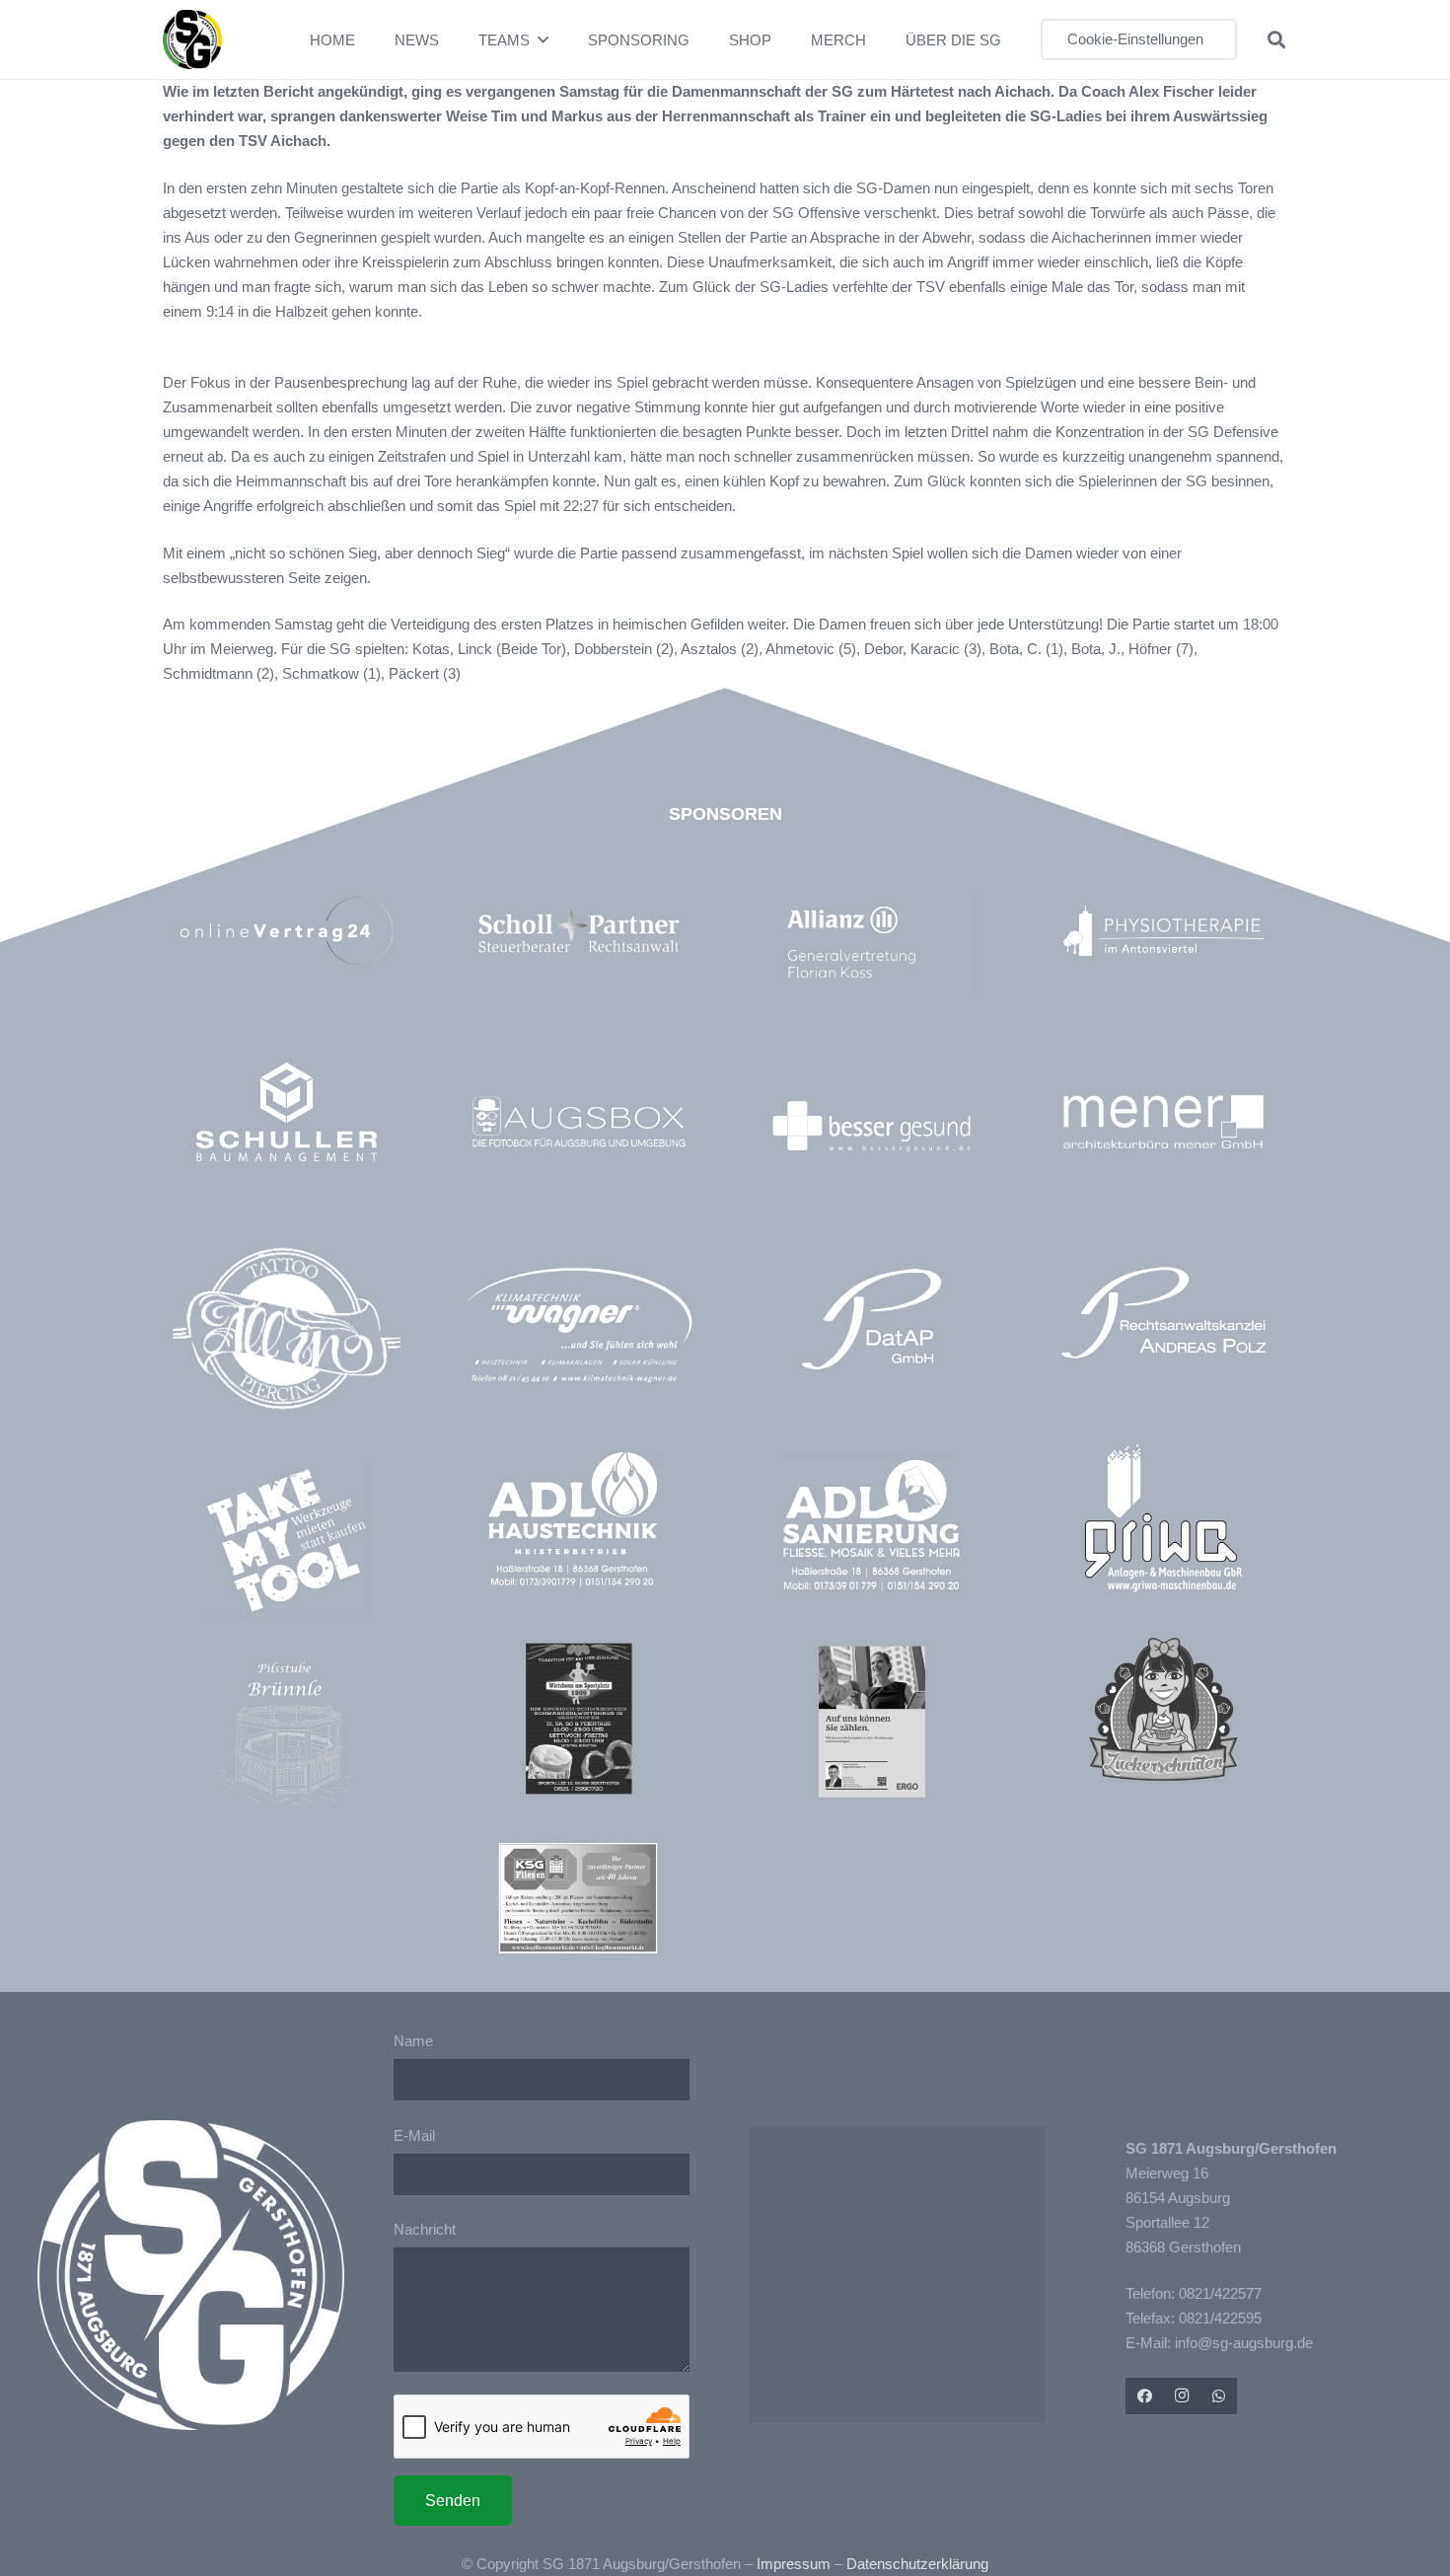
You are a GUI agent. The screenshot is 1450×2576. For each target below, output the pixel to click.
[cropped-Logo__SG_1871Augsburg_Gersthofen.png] (192, 39)
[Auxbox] (579, 1121)
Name (413, 2041)
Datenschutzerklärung (917, 2564)
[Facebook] (1144, 2396)
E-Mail (414, 2135)
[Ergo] (871, 1721)
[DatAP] (871, 1319)
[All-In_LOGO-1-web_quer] (287, 1336)
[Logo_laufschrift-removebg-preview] (579, 1327)
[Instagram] (1182, 2396)
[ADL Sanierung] (871, 1526)
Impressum (794, 2564)
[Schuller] (287, 1111)
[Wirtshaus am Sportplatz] (579, 1718)
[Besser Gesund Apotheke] (871, 1126)
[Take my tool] (287, 1541)
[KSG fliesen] (578, 1898)
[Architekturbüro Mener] (1163, 1121)
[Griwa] (1163, 1518)
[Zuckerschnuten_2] (1163, 1709)
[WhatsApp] (1218, 2396)
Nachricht (425, 2229)
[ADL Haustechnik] (579, 1523)
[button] (543, 39)
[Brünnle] (287, 1734)
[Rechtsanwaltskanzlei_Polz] (1163, 1313)
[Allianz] (881, 943)
